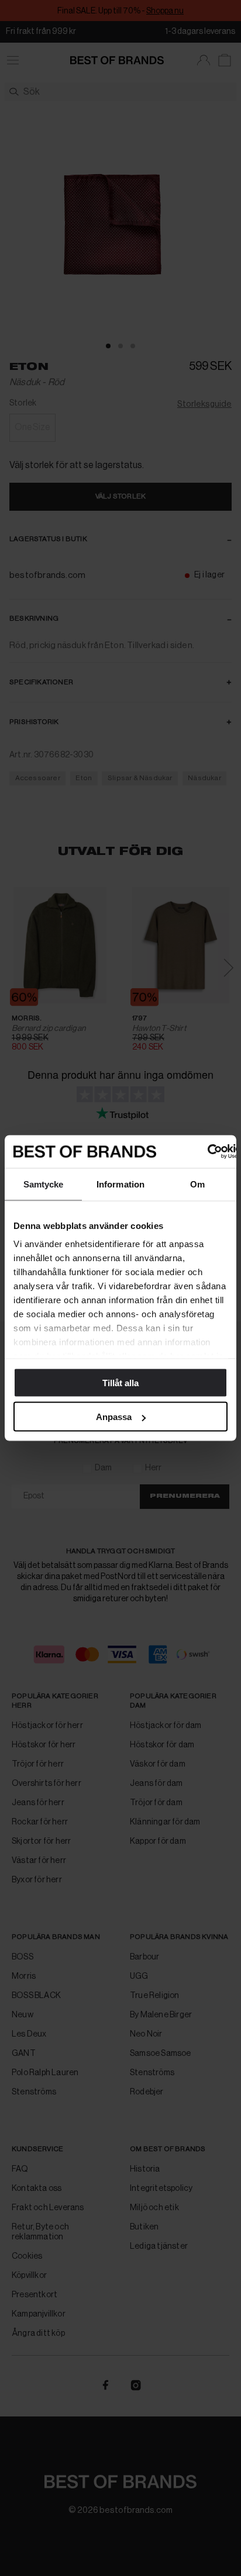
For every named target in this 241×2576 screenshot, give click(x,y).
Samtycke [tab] (44, 1184)
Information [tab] (120, 1184)
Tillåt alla (120, 1382)
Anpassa (114, 1417)
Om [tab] (197, 1184)
